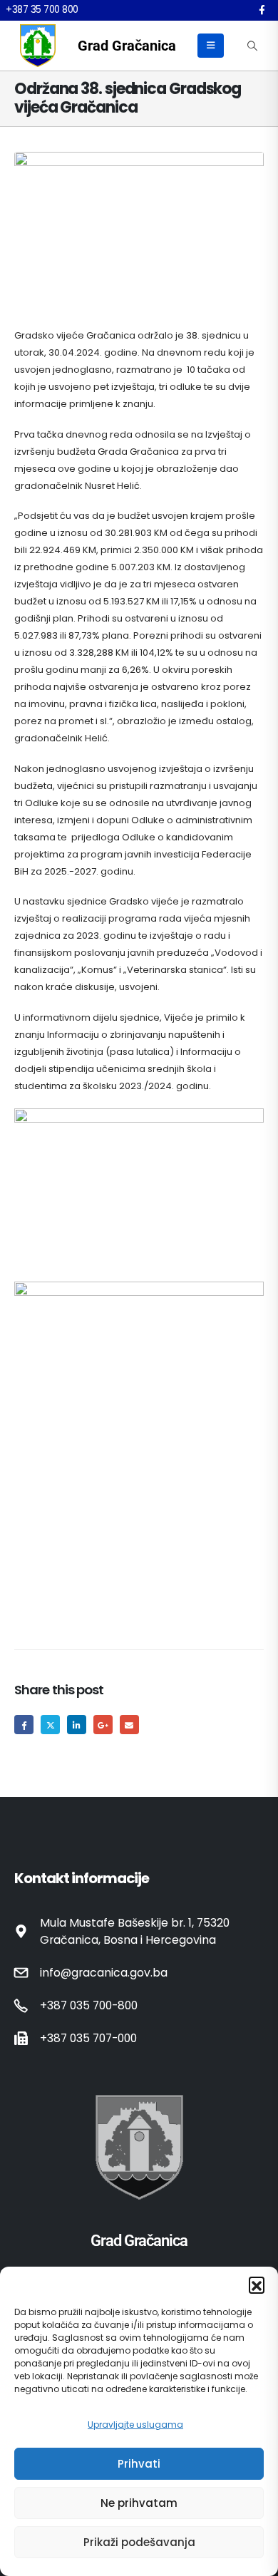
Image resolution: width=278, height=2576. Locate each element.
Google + (103, 1725)
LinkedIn (77, 1725)
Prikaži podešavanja (139, 2542)
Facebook (24, 1725)
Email (129, 1725)
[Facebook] (262, 10)
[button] (257, 2284)
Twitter (50, 1725)
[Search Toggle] (252, 46)
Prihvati (139, 2464)
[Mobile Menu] (211, 46)
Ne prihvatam (139, 2503)
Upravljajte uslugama (135, 2425)
